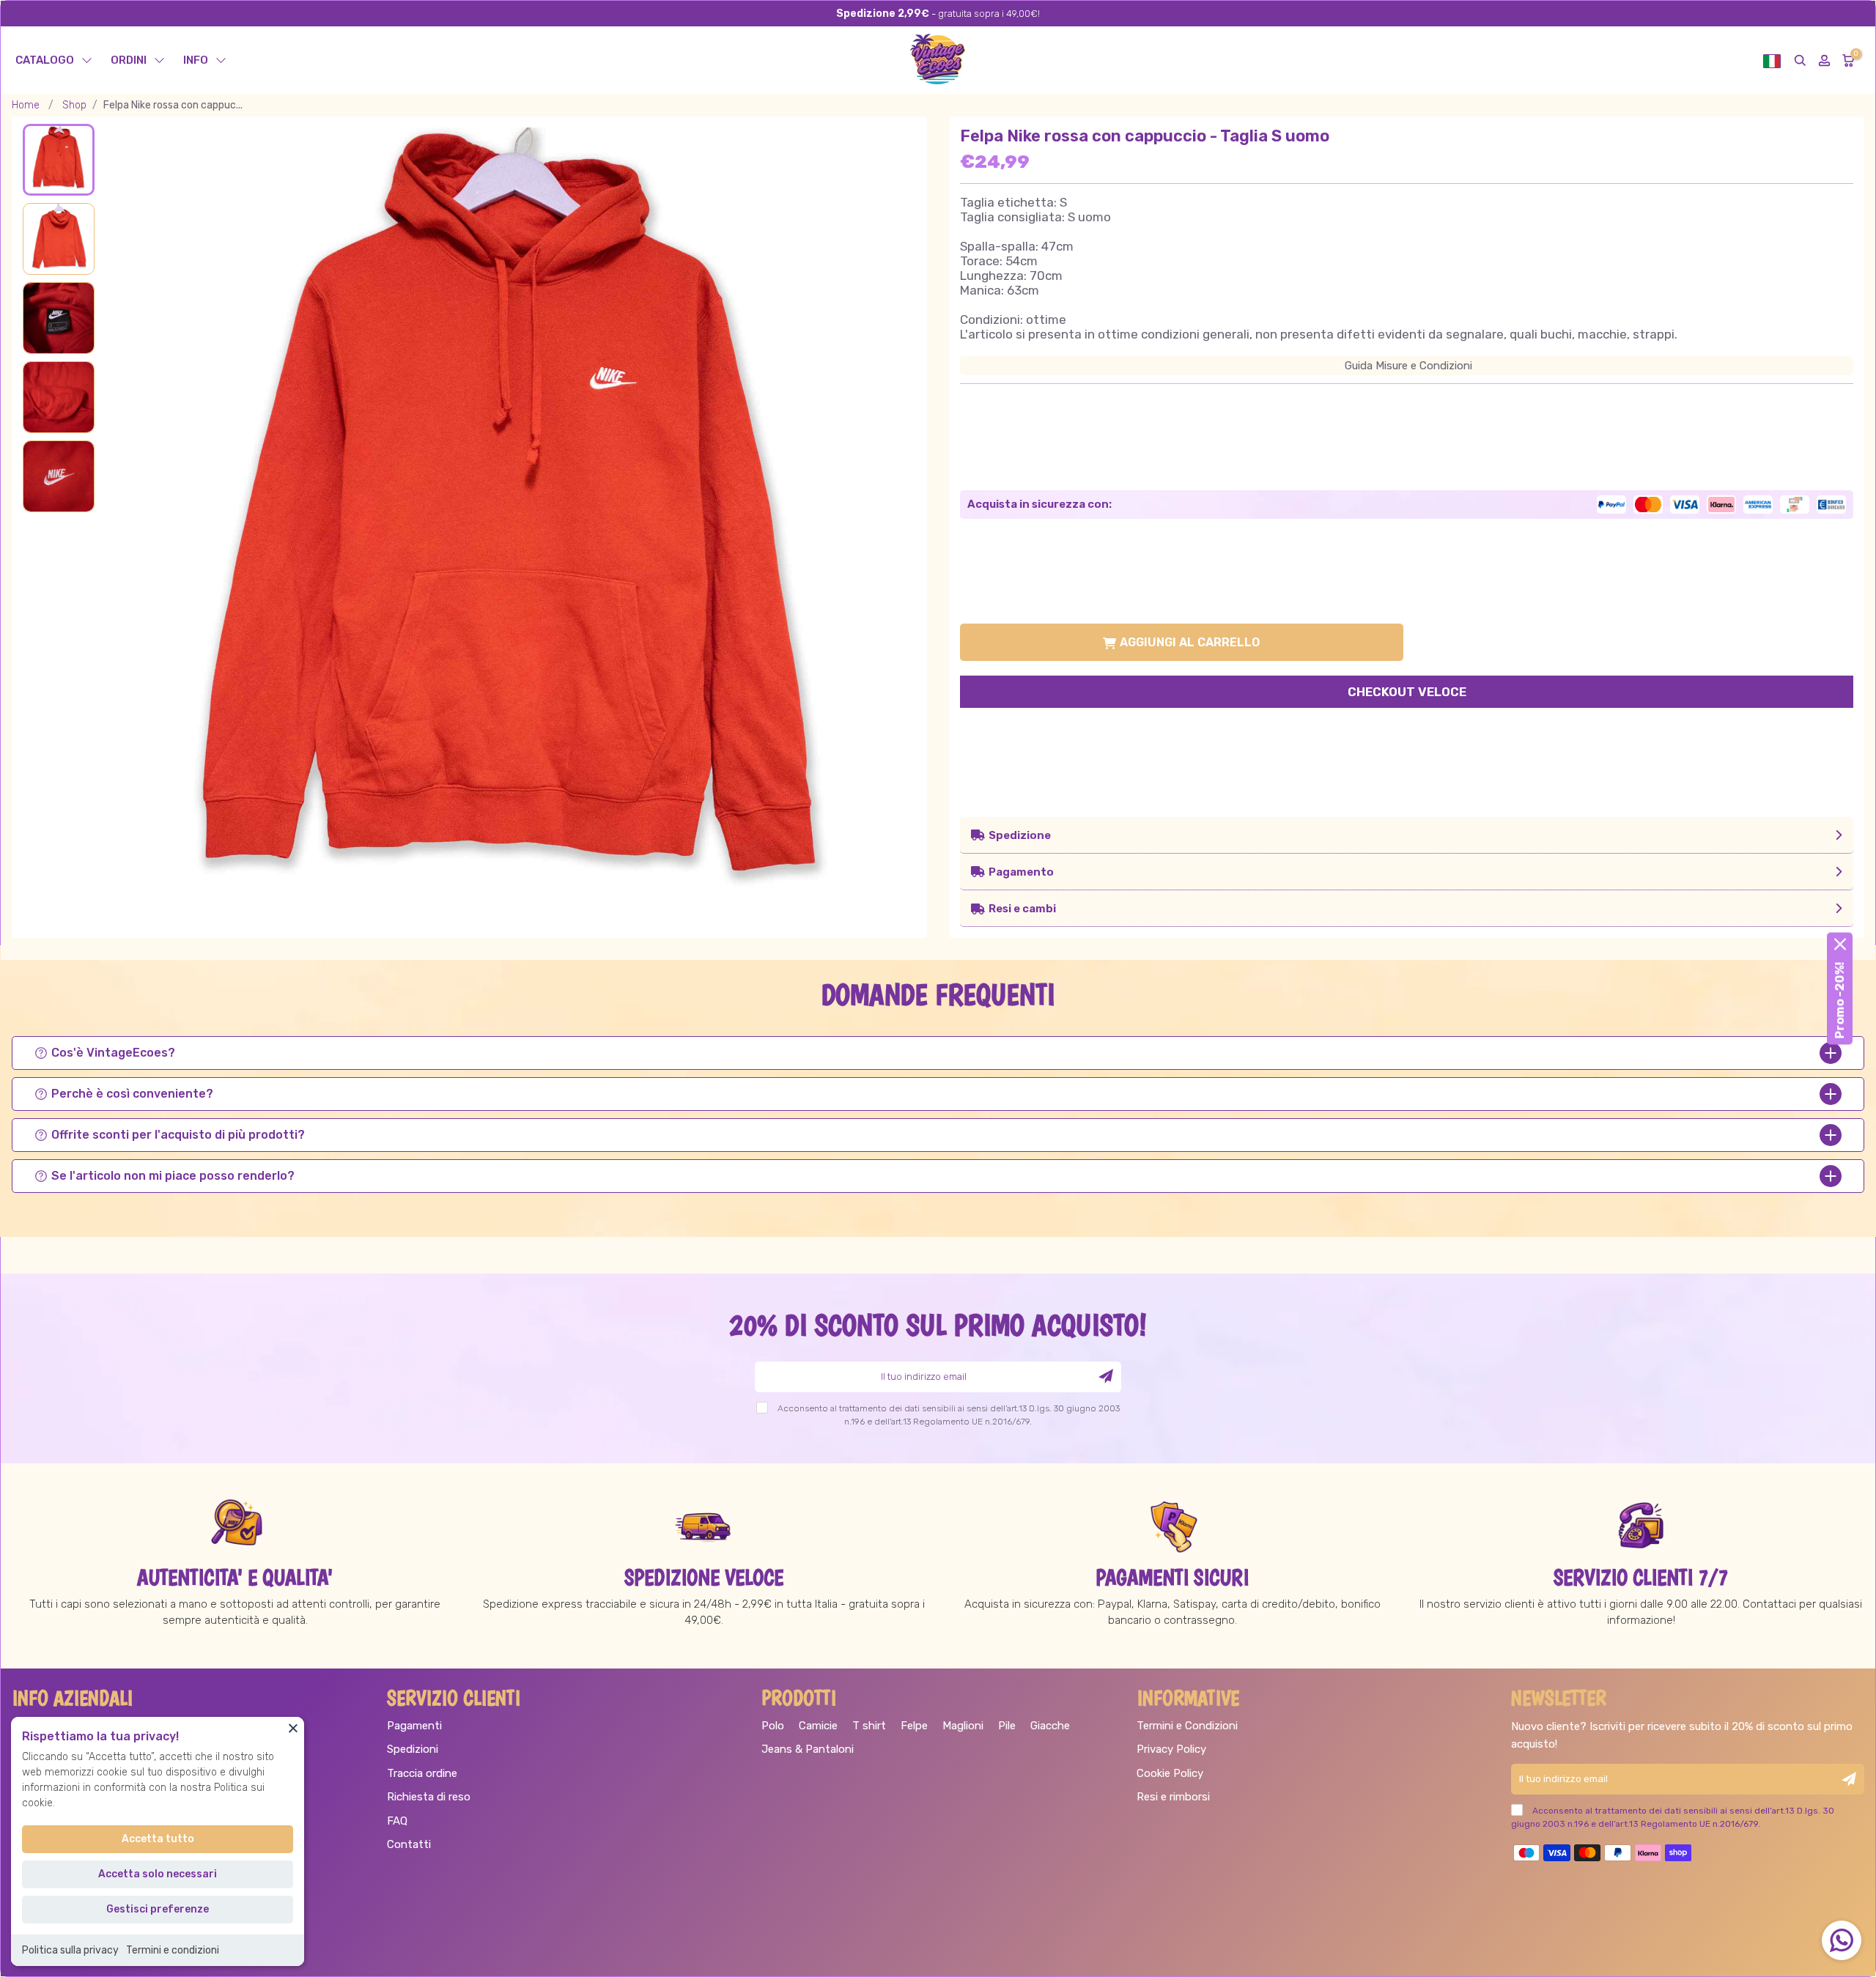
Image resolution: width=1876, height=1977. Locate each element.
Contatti (409, 1844)
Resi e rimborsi (1173, 1797)
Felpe (914, 1726)
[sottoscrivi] (1106, 1376)
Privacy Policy (1171, 1749)
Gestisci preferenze (158, 1909)
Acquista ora (1407, 694)
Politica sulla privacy (70, 1950)
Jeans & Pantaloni (808, 1749)
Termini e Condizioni (1187, 1726)
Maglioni (963, 1726)
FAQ (397, 1821)
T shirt (869, 1726)
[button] (1772, 60)
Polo (773, 1726)
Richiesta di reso (429, 1797)
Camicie (818, 1726)
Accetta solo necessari (158, 1874)
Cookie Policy (1170, 1773)
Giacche (1050, 1726)
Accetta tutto (158, 1839)
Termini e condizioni (173, 1950)
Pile (1007, 1726)
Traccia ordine (422, 1773)
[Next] (884, 518)
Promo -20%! (1840, 1001)
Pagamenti (414, 1726)
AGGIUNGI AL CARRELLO (1190, 642)
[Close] (293, 1728)
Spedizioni (413, 1749)
